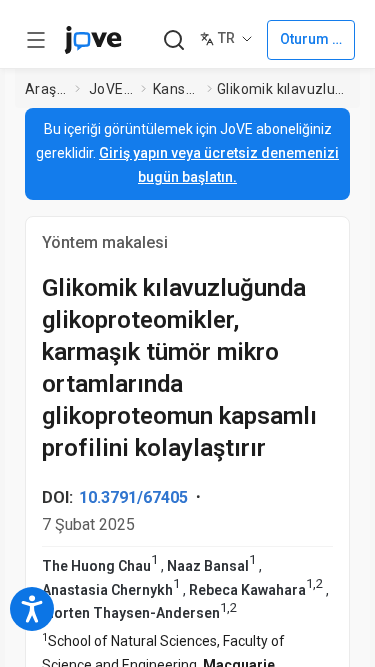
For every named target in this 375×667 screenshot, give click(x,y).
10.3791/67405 (133, 497)
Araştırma (46, 89)
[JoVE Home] (93, 40)
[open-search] (173, 40)
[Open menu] (36, 40)
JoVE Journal (111, 89)
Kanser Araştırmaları (176, 89)
